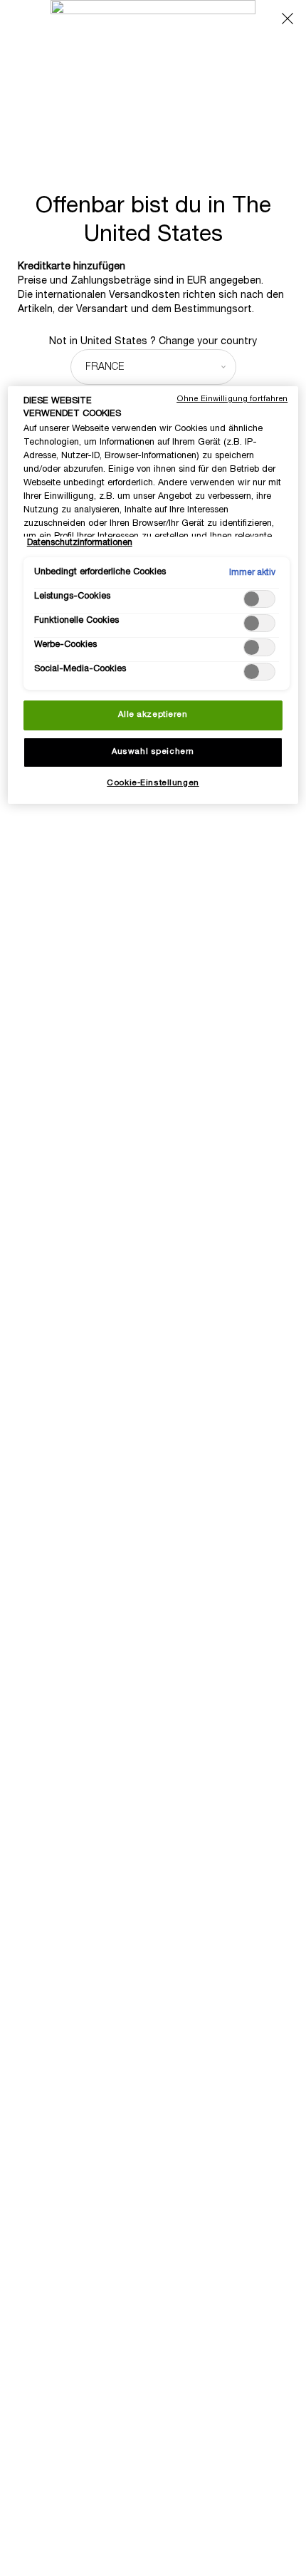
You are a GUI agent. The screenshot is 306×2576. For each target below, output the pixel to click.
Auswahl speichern (153, 752)
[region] (153, 595)
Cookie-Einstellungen (153, 783)
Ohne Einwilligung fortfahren (232, 399)
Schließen (287, 19)
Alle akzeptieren (153, 715)
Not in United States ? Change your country (153, 342)
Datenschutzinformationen (80, 543)
